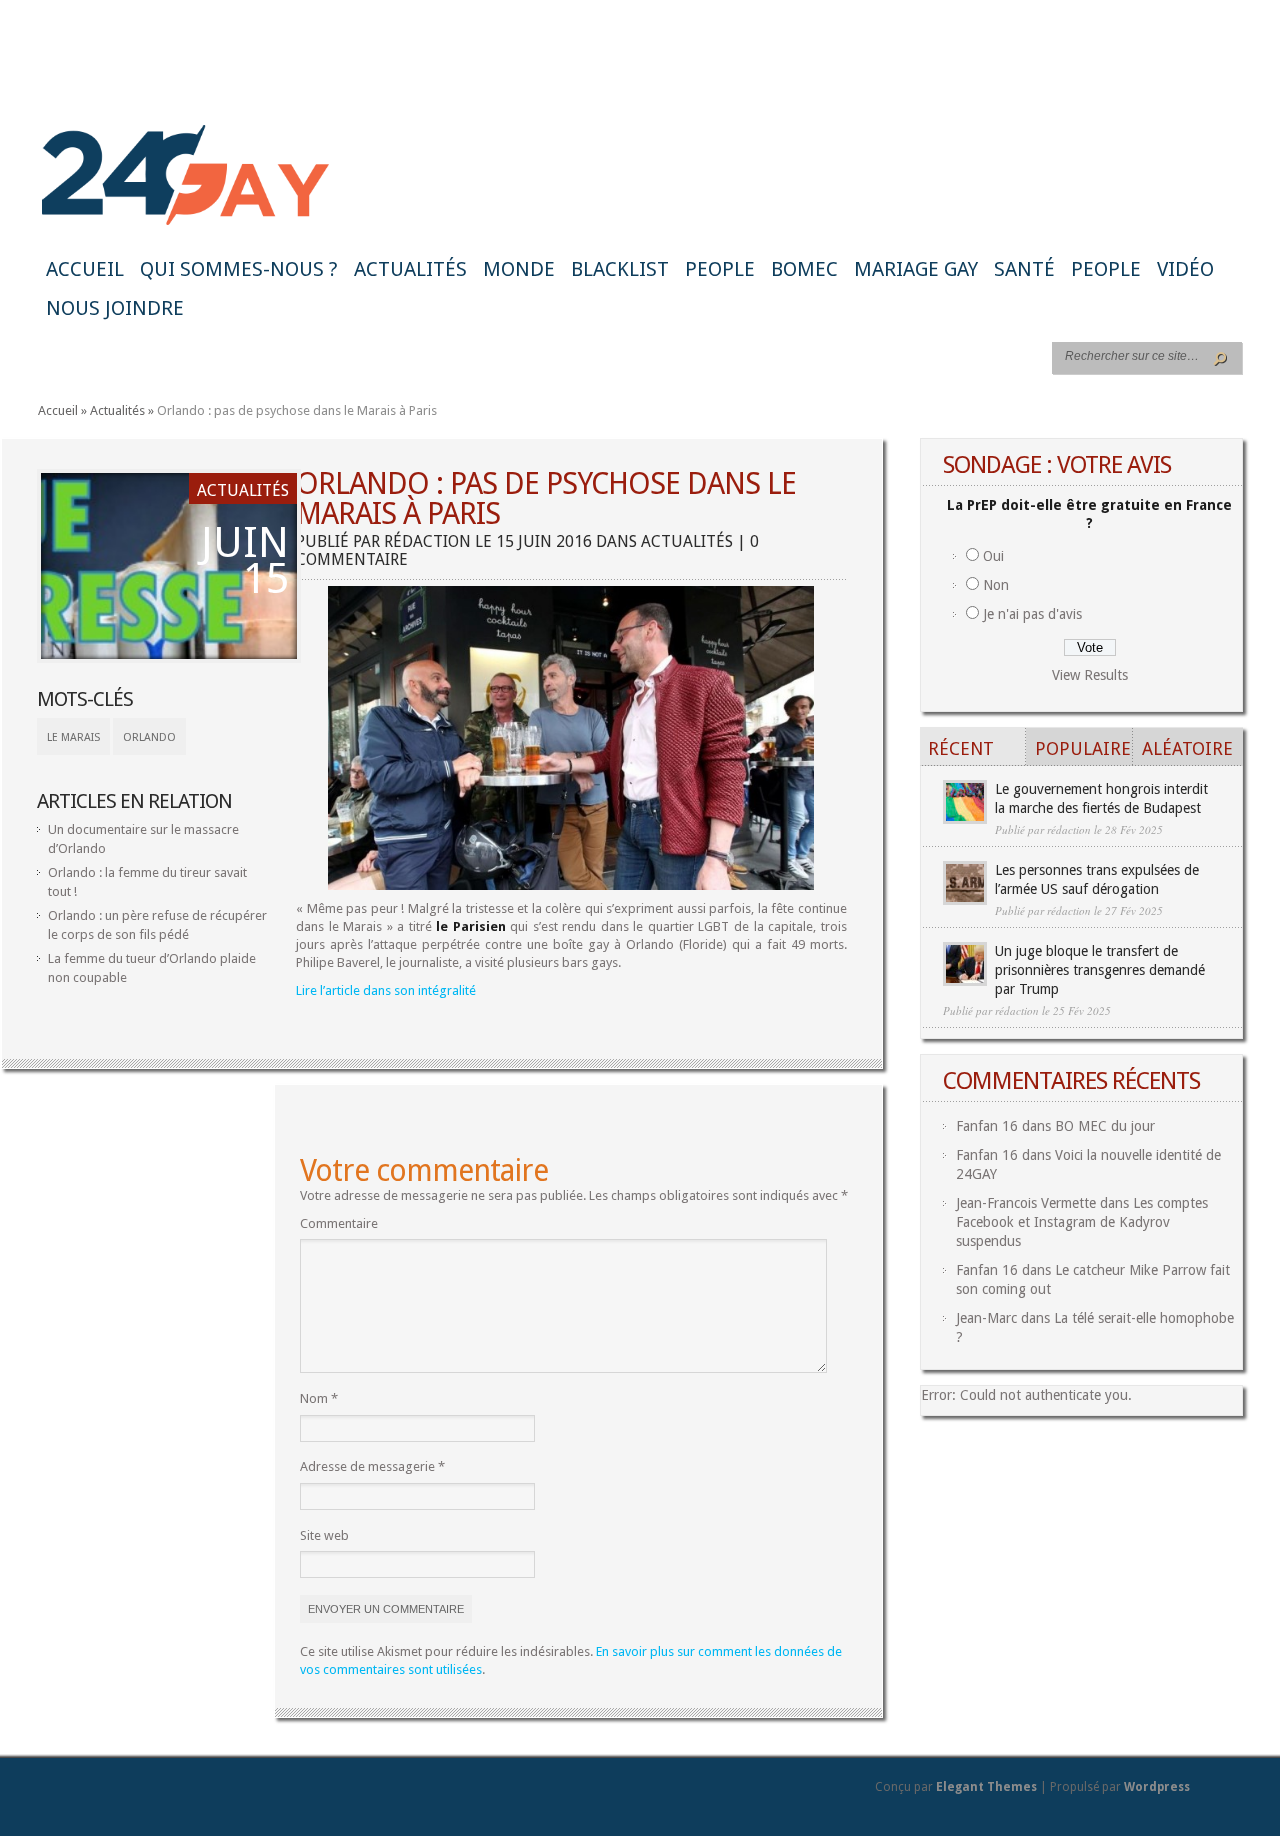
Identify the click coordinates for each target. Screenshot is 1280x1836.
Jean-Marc (986, 1318)
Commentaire (339, 1223)
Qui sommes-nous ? (239, 269)
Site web (324, 1535)
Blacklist (620, 269)
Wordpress (1157, 1787)
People (720, 269)
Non (996, 585)
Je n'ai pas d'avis (1032, 614)
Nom (319, 1398)
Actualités (410, 269)
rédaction (427, 541)
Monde (519, 269)
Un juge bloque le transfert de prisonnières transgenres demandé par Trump (1100, 970)
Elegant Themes (986, 1787)
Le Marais (73, 737)
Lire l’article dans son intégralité (386, 990)
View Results (1090, 675)
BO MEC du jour (1105, 1126)
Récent (961, 748)
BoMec (804, 269)
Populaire (1083, 748)
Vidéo (1185, 269)
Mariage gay (916, 269)
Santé (1024, 269)
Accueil (85, 269)
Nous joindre (115, 308)
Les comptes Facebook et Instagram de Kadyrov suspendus (1082, 1222)
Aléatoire (1187, 748)
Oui (993, 556)
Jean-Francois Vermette (1026, 1203)
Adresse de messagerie (372, 1466)
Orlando (149, 737)
